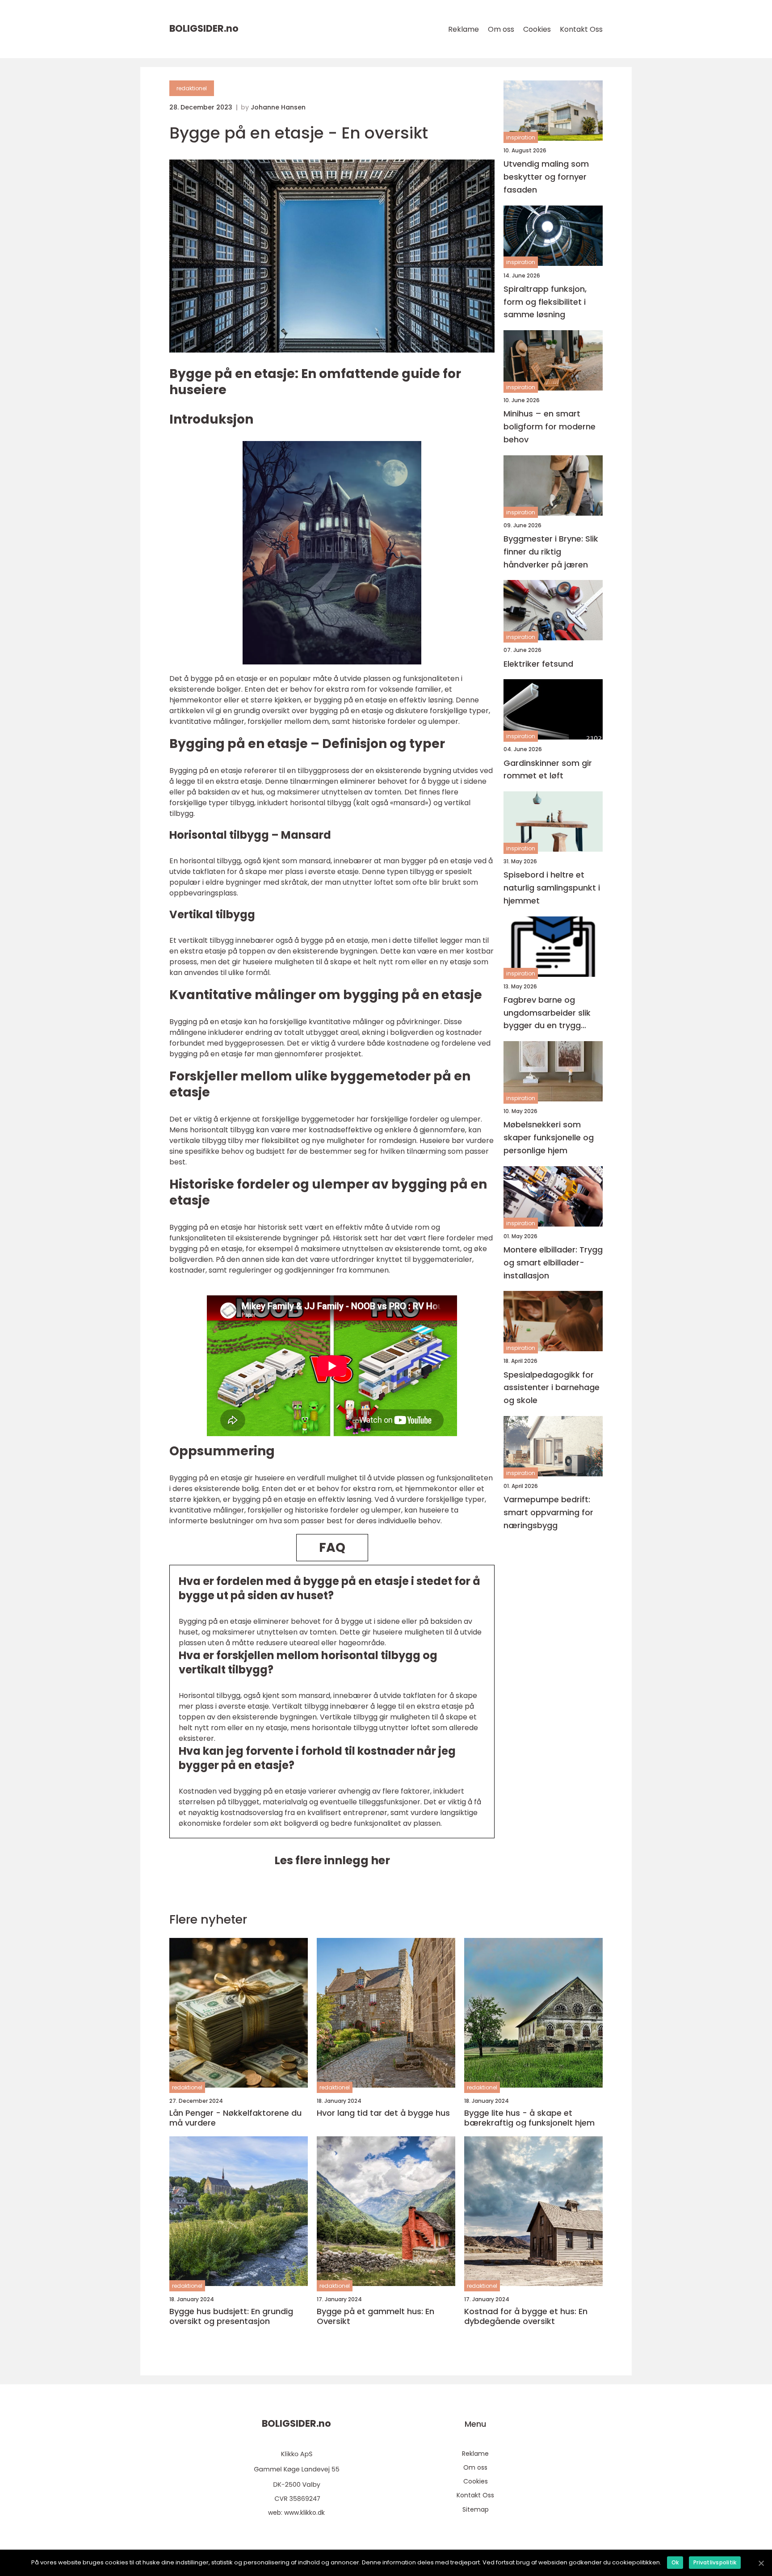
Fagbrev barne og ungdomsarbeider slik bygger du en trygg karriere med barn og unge (547, 1013)
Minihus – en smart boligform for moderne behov (550, 427)
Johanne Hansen (278, 107)
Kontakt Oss (581, 29)
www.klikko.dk (304, 2513)
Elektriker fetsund (538, 664)
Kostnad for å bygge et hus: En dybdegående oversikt (526, 2316)
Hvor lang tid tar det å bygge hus (383, 2113)
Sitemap (476, 2509)
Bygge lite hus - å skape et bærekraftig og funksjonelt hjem (529, 2118)
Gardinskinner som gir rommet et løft (548, 769)
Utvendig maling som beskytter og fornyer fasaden (546, 177)
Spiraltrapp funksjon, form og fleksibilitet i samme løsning (545, 302)
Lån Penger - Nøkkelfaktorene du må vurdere (235, 2118)
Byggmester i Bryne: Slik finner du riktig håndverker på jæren (551, 552)
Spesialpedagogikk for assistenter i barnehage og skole (552, 1388)
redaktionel (192, 88)
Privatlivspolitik (715, 2562)
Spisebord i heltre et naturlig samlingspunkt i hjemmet (552, 888)
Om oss (501, 29)
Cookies (537, 29)
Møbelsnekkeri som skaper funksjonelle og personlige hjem (549, 1137)
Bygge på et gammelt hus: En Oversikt (376, 2316)
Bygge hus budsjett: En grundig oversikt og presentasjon (231, 2316)
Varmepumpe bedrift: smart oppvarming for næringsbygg (548, 1512)
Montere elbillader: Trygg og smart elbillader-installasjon (553, 1263)
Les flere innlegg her (332, 1860)
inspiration (521, 137)
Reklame (464, 29)
